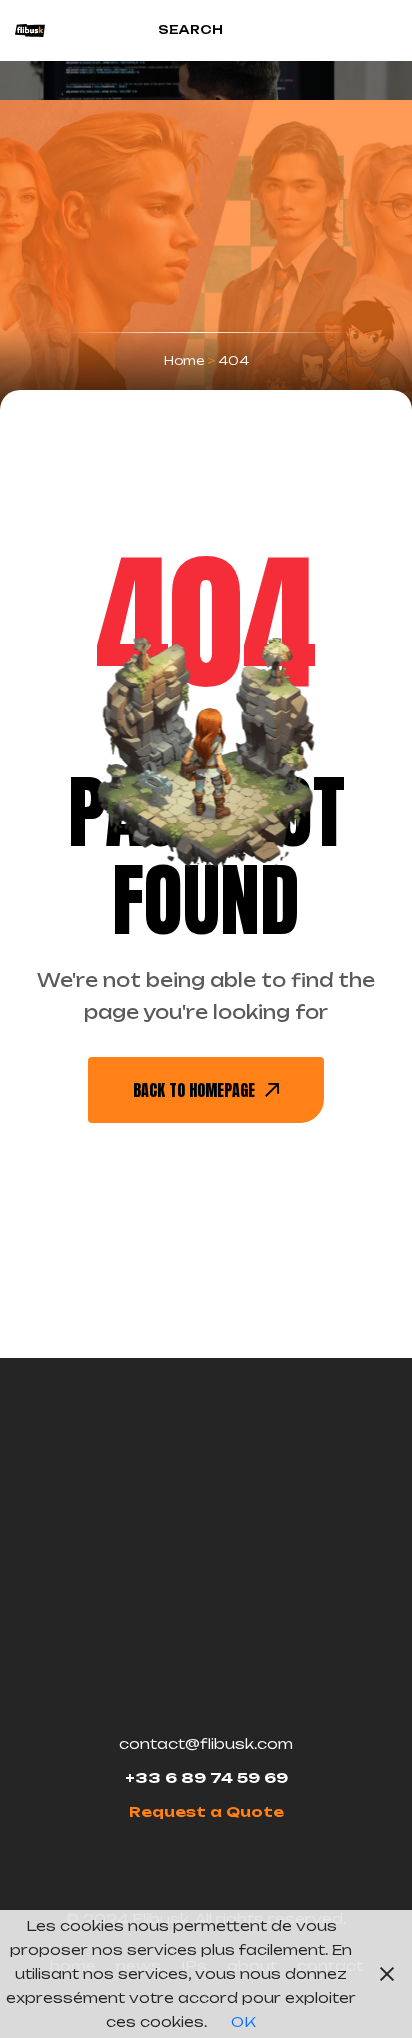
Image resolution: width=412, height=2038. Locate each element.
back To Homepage (194, 1090)
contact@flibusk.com (206, 1743)
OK (243, 2021)
